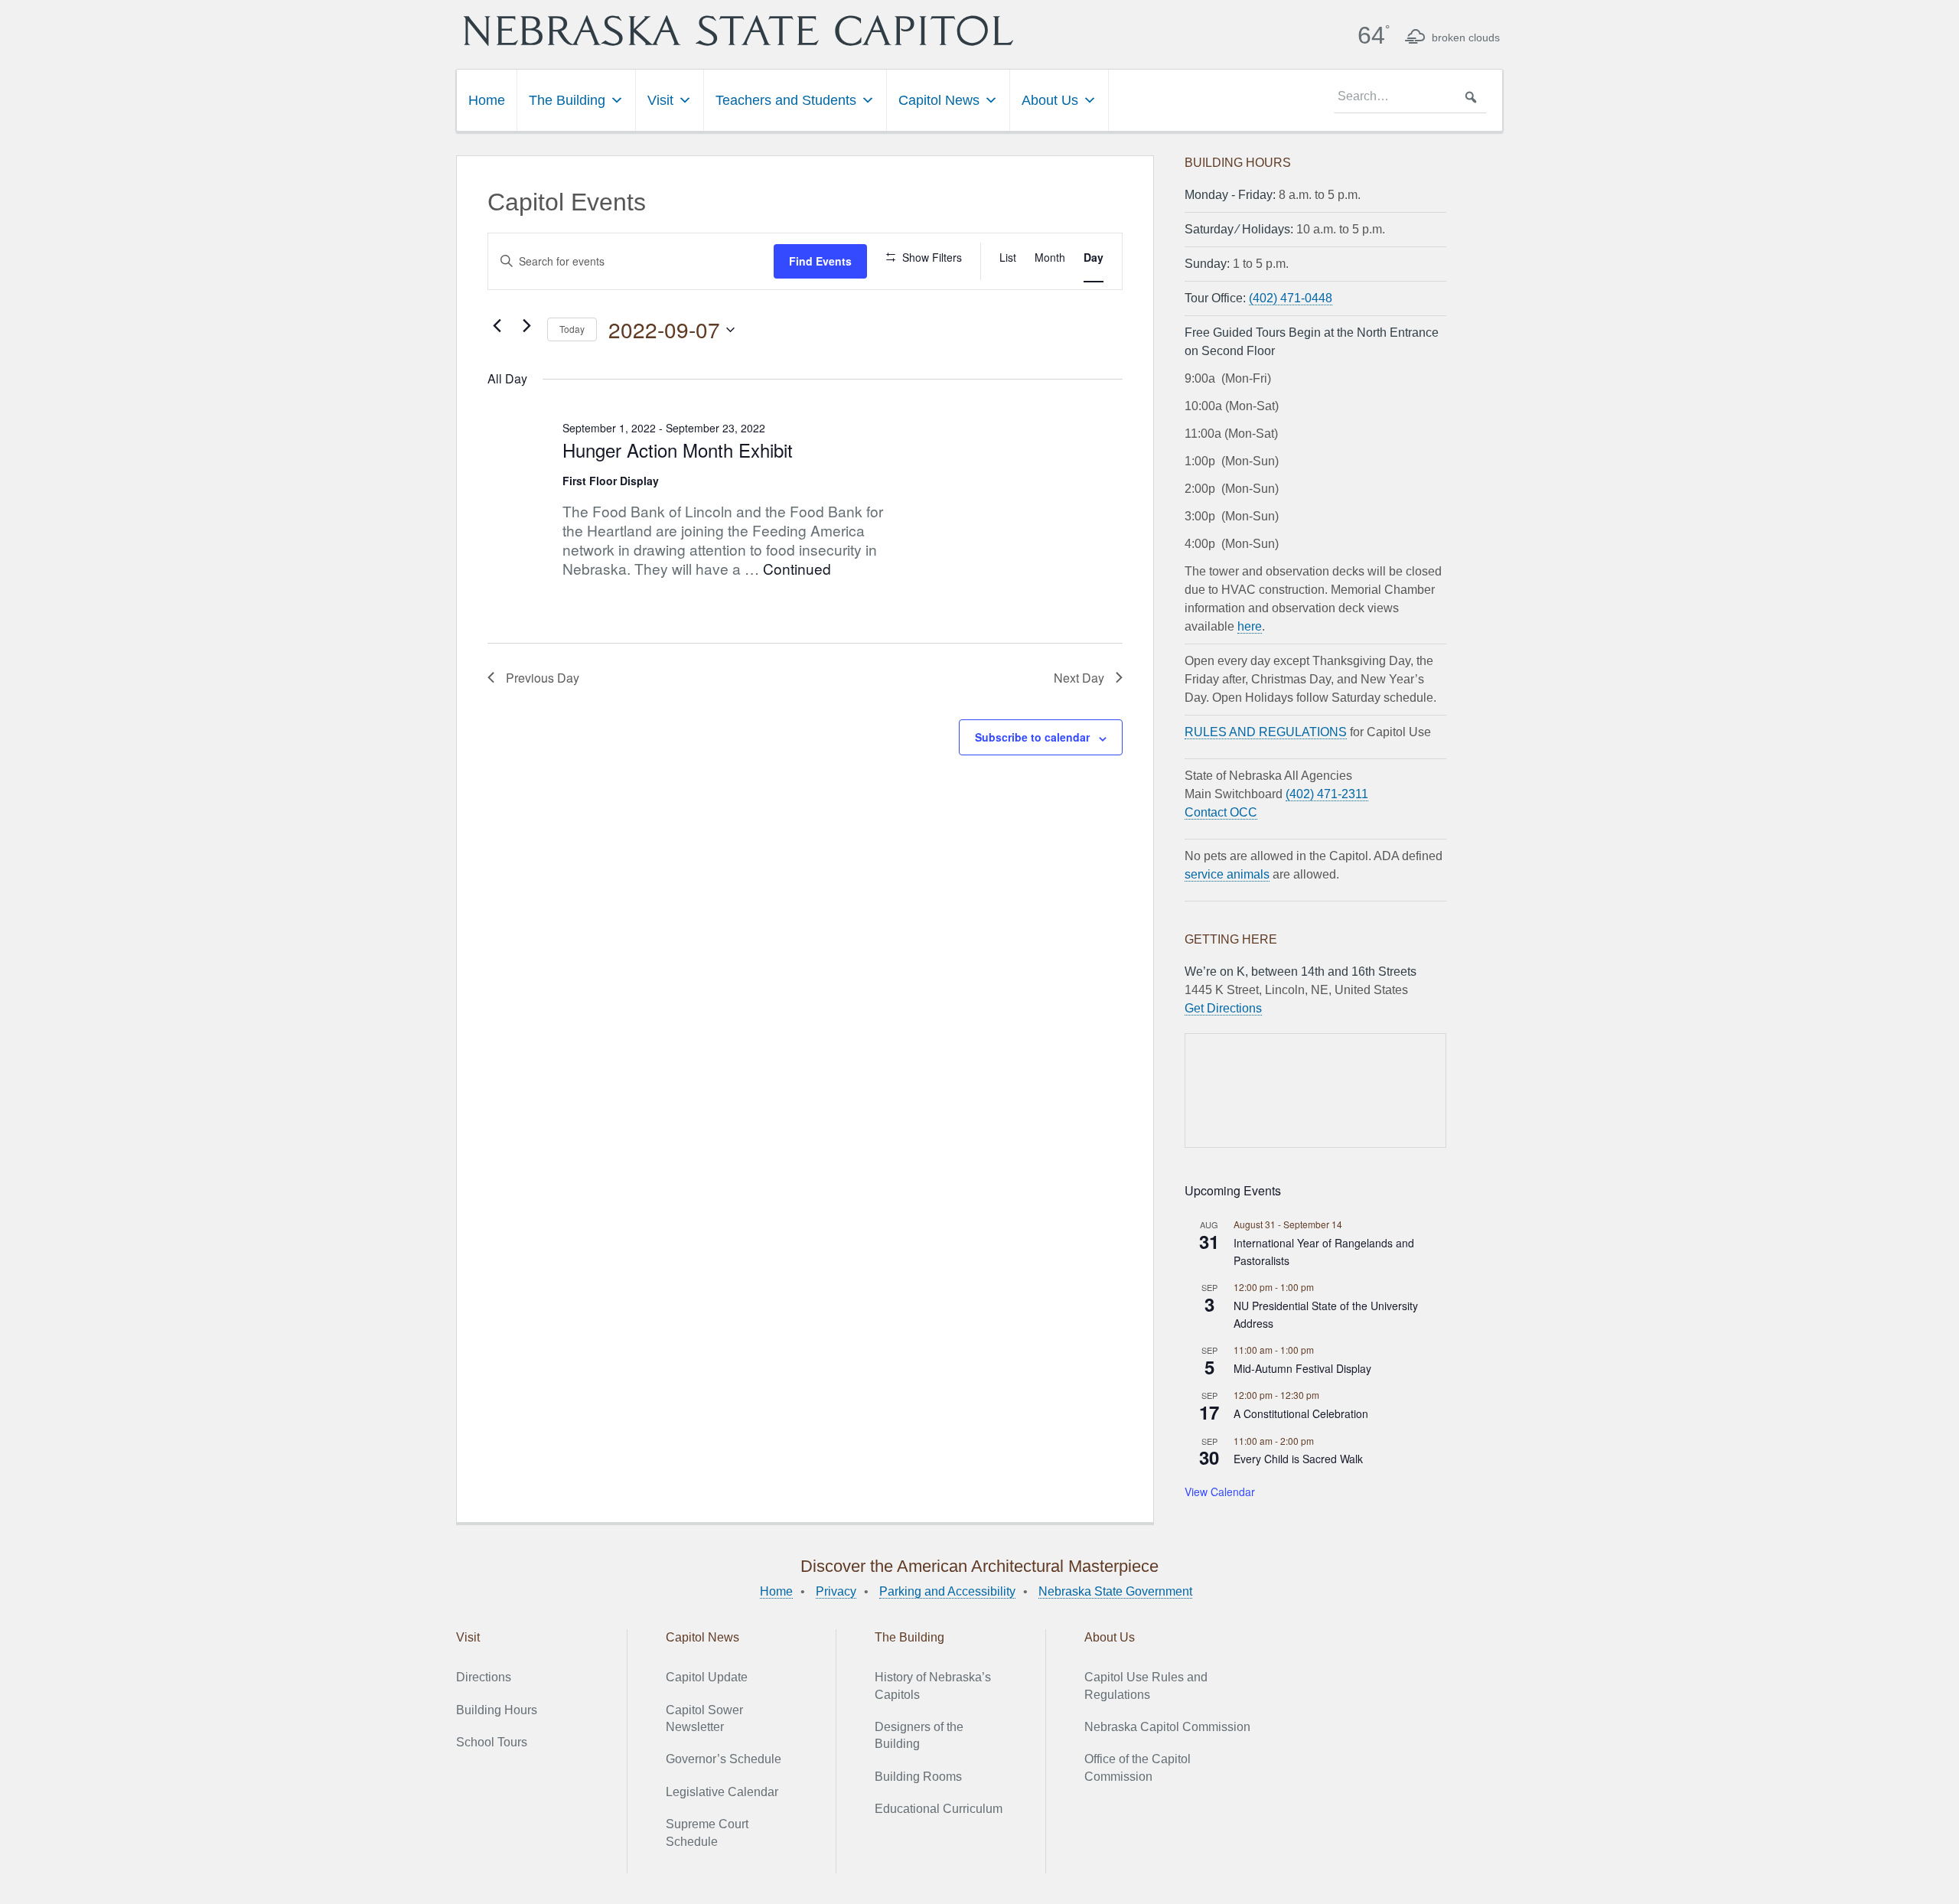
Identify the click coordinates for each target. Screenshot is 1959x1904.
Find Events (820, 261)
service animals (1227, 874)
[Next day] (526, 326)
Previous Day (543, 678)
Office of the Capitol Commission (1138, 1767)
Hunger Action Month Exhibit (678, 450)
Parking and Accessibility (947, 1591)
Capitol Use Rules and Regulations (1146, 1686)
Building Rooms (918, 1777)
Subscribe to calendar (1032, 737)
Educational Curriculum (939, 1809)
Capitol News (939, 100)
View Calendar (1220, 1492)
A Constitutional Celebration (1301, 1413)
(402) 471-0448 (1291, 298)
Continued (797, 568)
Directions (484, 1677)
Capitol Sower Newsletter (704, 1718)
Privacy (836, 1591)
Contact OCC (1221, 812)
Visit (660, 100)
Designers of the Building (919, 1735)
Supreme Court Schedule (707, 1832)
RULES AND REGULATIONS (1266, 732)
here (1250, 626)
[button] (1471, 97)
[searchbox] (1410, 97)
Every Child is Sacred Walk (1298, 1459)
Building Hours (497, 1710)
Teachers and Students (786, 100)
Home (487, 100)
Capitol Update (707, 1677)
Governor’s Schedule (724, 1759)
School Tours (492, 1742)
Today (572, 329)
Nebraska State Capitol (738, 31)
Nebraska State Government (1115, 1591)
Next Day (1079, 678)
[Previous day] (497, 326)
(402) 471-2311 (1327, 794)
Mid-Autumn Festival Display (1302, 1368)
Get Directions (1223, 1008)
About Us (1050, 100)
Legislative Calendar (722, 1792)
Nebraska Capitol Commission (1167, 1727)
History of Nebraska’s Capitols (933, 1686)
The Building (567, 100)
